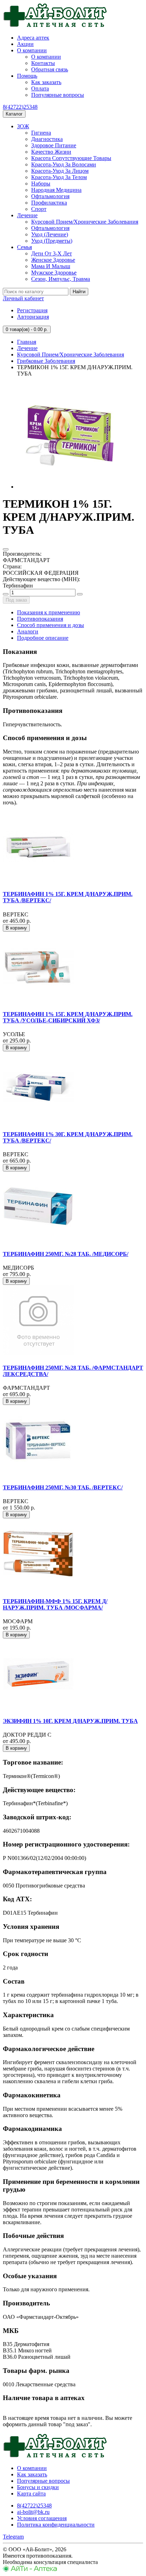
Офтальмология (50, 196)
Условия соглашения (42, 2518)
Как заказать (46, 82)
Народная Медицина (56, 190)
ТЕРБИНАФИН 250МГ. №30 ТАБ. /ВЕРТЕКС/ (63, 1487)
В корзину (16, 928)
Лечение (27, 215)
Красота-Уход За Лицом (60, 171)
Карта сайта (31, 2494)
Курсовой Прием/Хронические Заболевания (85, 222)
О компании (32, 50)
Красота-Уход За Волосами (64, 164)
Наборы (41, 184)
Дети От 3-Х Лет (52, 253)
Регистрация (32, 310)
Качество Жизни (51, 152)
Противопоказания (40, 619)
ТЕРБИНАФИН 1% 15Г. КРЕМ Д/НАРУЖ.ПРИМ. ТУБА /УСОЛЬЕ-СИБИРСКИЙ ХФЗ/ (68, 1017)
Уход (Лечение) (50, 234)
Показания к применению (49, 612)
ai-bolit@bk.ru (33, 2512)
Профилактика (49, 203)
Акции (25, 44)
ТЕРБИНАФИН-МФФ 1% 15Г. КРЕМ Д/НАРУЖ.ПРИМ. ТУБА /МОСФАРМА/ (55, 1604)
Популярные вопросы (58, 95)
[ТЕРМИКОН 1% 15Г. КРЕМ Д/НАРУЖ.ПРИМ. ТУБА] (70, 487)
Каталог (14, 114)
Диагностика (47, 139)
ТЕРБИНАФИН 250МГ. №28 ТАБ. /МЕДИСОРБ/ (66, 1254)
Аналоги (28, 631)
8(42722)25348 (20, 107)
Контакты (43, 63)
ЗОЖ (23, 126)
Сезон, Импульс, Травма (61, 279)
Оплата (40, 88)
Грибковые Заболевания (46, 361)
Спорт (39, 209)
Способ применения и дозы (50, 625)
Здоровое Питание (54, 145)
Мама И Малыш (51, 266)
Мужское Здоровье (54, 273)
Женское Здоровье (53, 260)
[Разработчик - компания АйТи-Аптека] (30, 2570)
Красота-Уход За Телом (59, 177)
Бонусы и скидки (38, 2487)
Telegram (13, 2537)
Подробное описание (43, 638)
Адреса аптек (33, 38)
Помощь (27, 76)
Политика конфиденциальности (56, 2525)
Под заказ (16, 600)
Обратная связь (50, 69)
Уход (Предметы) (52, 241)
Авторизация (33, 317)
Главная (27, 342)
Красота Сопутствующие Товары (71, 158)
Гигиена (41, 133)
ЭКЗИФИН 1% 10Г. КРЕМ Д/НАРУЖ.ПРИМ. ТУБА (70, 1721)
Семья (24, 247)
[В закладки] (6, 549)
